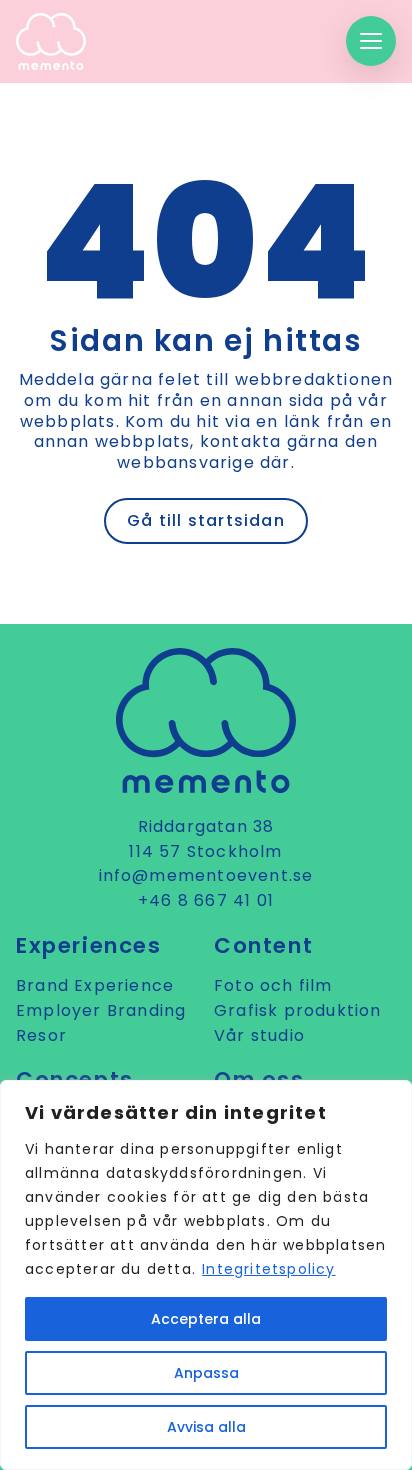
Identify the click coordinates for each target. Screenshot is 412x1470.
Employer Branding (101, 1010)
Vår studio (259, 1035)
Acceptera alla (206, 1319)
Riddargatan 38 (206, 826)
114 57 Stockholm (205, 851)
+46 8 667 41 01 (206, 900)
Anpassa (206, 1373)
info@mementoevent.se (206, 875)
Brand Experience (95, 985)
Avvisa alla (206, 1427)
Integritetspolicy (268, 1269)
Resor (41, 1035)
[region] (206, 1275)
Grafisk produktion (298, 1010)
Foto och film (273, 985)
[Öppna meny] (371, 41)
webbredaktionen (314, 379)
